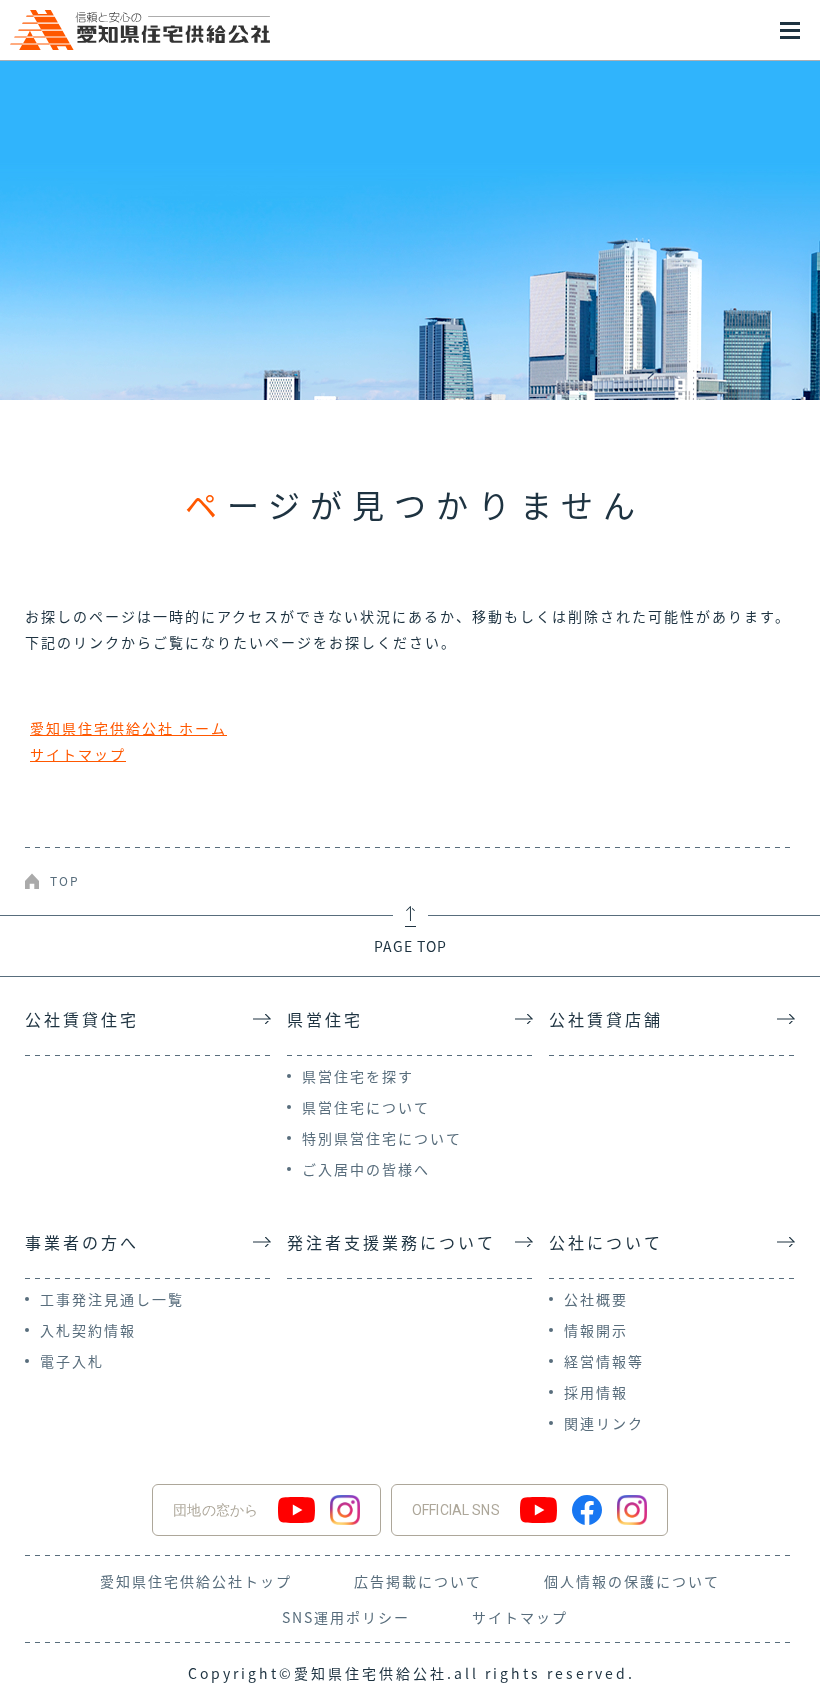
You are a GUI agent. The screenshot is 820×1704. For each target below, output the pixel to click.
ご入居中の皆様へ (366, 1169)
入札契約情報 (88, 1330)
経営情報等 (604, 1361)
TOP (65, 880)
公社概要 (596, 1299)
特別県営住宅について (382, 1138)
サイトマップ (78, 754)
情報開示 (596, 1330)
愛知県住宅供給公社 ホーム (128, 728)
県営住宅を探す (358, 1076)
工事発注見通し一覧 (112, 1299)
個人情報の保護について (632, 1581)
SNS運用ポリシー (346, 1617)
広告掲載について (418, 1581)
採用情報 (596, 1392)
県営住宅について (366, 1107)
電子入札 (72, 1361)
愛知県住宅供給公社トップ (196, 1581)
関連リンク (604, 1423)
